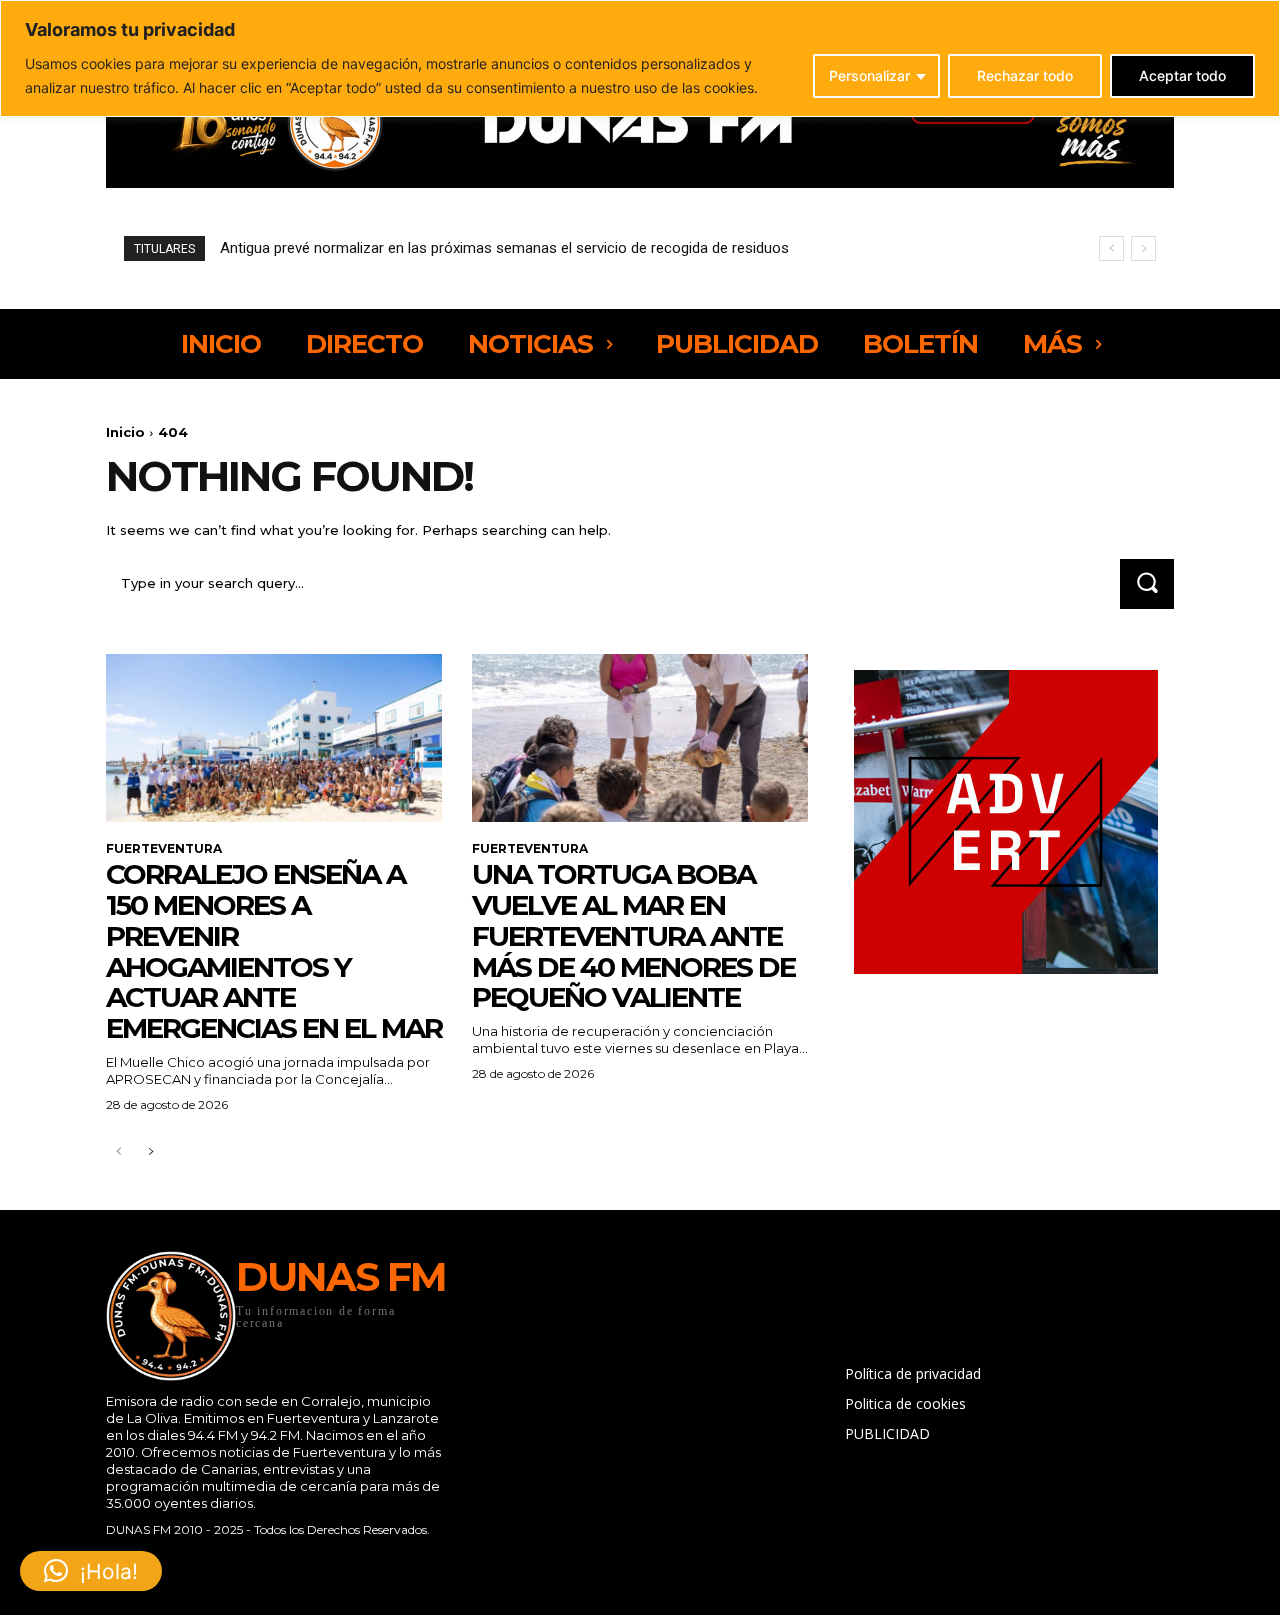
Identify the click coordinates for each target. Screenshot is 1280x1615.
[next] (1143, 248)
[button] (91, 1571)
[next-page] (150, 1152)
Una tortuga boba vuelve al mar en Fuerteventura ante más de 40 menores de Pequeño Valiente (633, 935)
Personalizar (869, 75)
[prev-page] (118, 1152)
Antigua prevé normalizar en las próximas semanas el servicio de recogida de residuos (504, 248)
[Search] (1147, 583)
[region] (640, 58)
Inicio (125, 432)
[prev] (1111, 248)
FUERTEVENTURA (164, 849)
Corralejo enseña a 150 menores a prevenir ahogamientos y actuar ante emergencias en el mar (274, 951)
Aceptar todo (1182, 75)
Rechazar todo (1025, 75)
